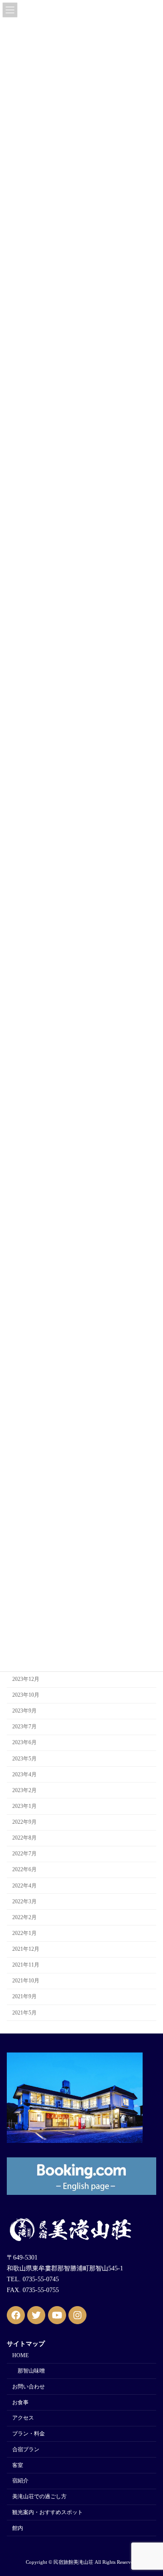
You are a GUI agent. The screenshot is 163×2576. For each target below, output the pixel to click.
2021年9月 (24, 1997)
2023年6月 (24, 1743)
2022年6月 (24, 1870)
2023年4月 (24, 1774)
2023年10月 (26, 1695)
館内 (18, 2528)
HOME (20, 2356)
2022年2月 (24, 1917)
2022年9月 (24, 1822)
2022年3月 (24, 1901)
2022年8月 (24, 1838)
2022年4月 (24, 1886)
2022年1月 (24, 1933)
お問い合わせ (29, 2387)
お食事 (20, 2402)
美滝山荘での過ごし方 (39, 2497)
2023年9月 (24, 1711)
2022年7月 (24, 1854)
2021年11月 (26, 1965)
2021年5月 (24, 2013)
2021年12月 (26, 1949)
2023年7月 (24, 1727)
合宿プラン (26, 2449)
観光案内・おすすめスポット (48, 2512)
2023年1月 (24, 1806)
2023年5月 (24, 1759)
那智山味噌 (31, 2371)
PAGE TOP (150, 2489)
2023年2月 (24, 1790)
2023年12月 (26, 1679)
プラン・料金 (29, 2434)
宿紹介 (20, 2481)
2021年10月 (26, 1981)
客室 (18, 2465)
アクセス (23, 2418)
